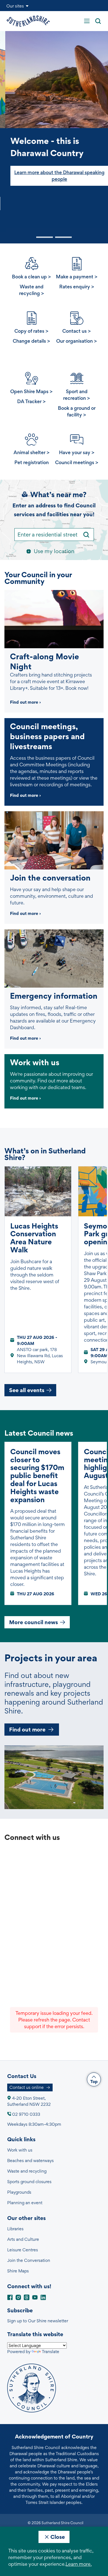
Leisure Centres (23, 2250)
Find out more (27, 1730)
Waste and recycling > (32, 290)
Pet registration (32, 462)
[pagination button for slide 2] (63, 237)
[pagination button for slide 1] (45, 237)
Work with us (20, 2150)
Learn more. (79, 2564)
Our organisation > (77, 341)
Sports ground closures (29, 2182)
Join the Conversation (29, 2260)
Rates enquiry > (77, 287)
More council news (34, 1622)
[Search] (86, 535)
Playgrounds (19, 2192)
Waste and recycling (27, 2171)
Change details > (31, 341)
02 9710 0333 (26, 2114)
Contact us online (27, 2087)
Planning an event (25, 2203)
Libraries (15, 2229)
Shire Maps (18, 2271)
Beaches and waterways (30, 2161)
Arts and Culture (23, 2239)
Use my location (54, 551)
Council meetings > (77, 462)
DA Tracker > (31, 401)
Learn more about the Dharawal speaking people (54, 176)
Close (58, 2537)
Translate (51, 2352)
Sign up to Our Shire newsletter (38, 2321)
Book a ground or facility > (77, 411)
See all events (27, 1390)
